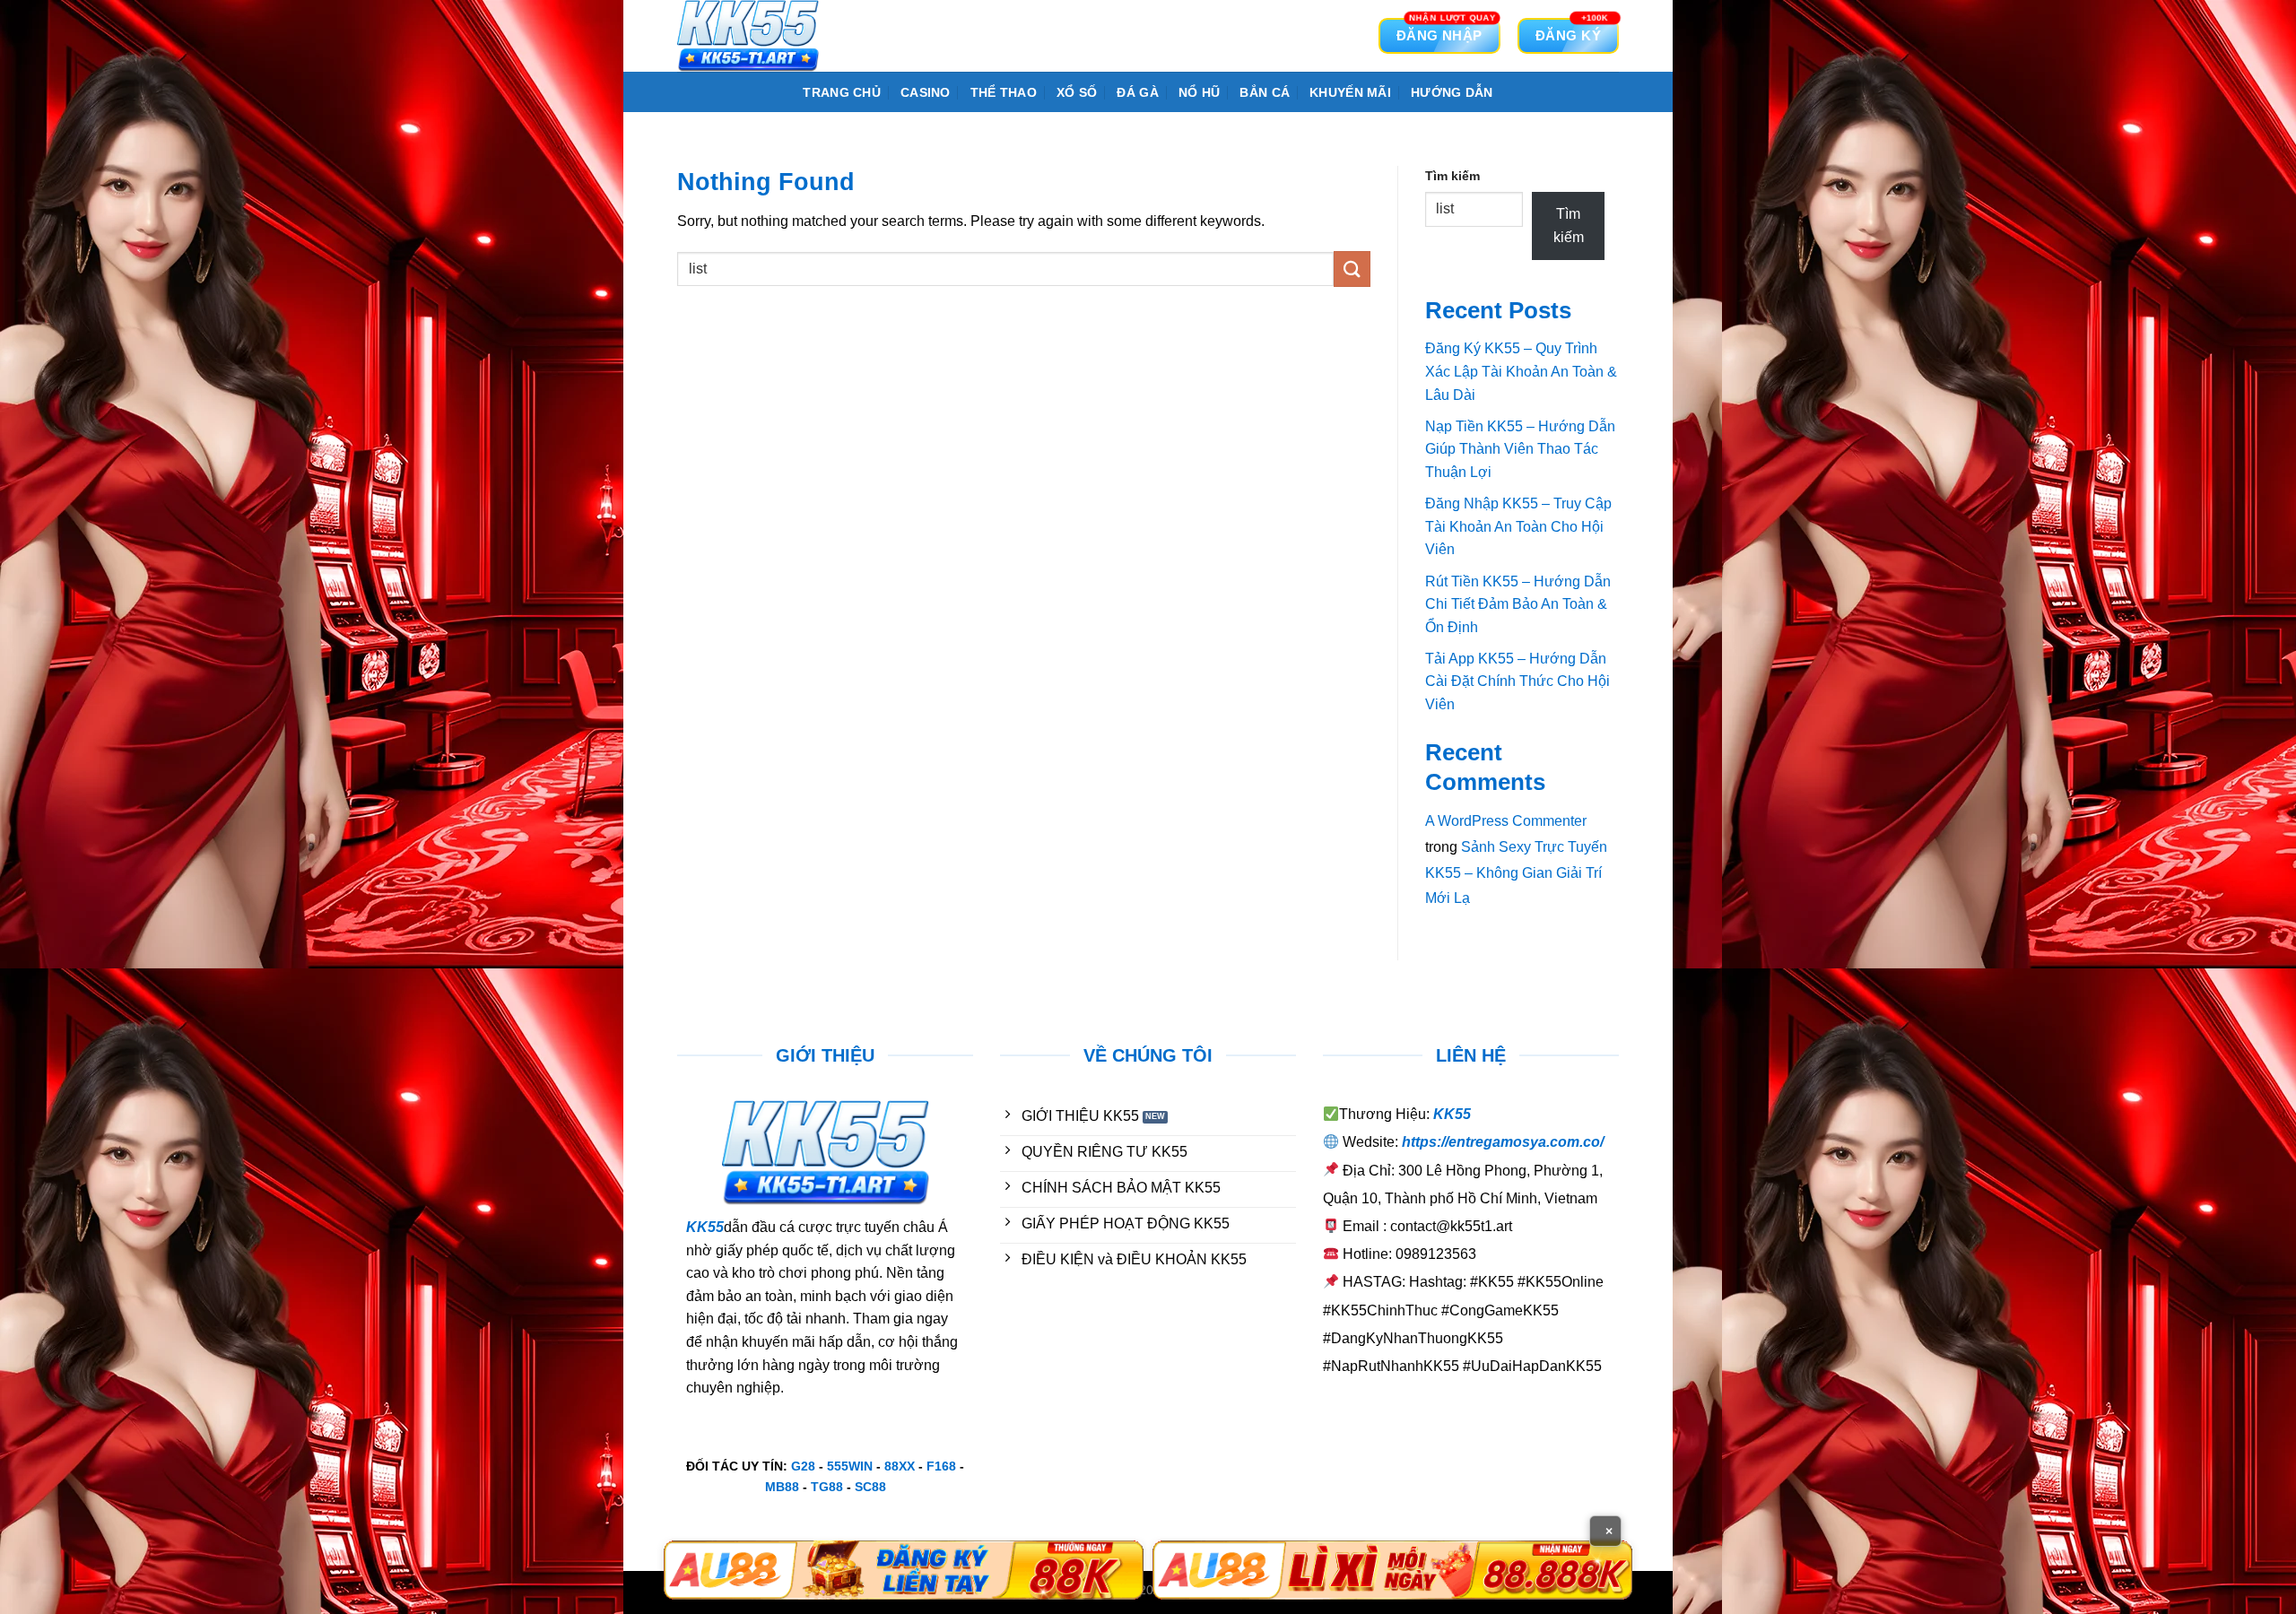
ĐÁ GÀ (1137, 92)
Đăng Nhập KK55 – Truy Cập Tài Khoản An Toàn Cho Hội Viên (1518, 526)
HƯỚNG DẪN (1452, 92)
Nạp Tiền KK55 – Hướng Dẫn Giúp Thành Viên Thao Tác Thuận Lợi (1520, 449)
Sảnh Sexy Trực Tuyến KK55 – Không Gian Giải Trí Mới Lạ (1516, 873)
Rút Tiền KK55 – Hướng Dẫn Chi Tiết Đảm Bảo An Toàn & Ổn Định (1518, 604)
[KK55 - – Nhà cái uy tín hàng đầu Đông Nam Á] (767, 36)
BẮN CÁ (1265, 92)
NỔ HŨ (1199, 92)
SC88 (870, 1487)
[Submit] (1352, 269)
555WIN (850, 1466)
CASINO (926, 92)
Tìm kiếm (1452, 176)
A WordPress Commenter (1506, 821)
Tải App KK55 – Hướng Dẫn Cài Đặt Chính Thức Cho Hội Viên (1518, 681)
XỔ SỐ (1077, 92)
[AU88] (904, 1570)
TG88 (827, 1487)
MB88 (782, 1487)
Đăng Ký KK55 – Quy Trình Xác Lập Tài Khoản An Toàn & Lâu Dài (1521, 371)
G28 (803, 1466)
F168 (941, 1466)
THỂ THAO (1004, 92)
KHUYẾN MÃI (1350, 92)
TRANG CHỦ (842, 92)
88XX (900, 1466)
